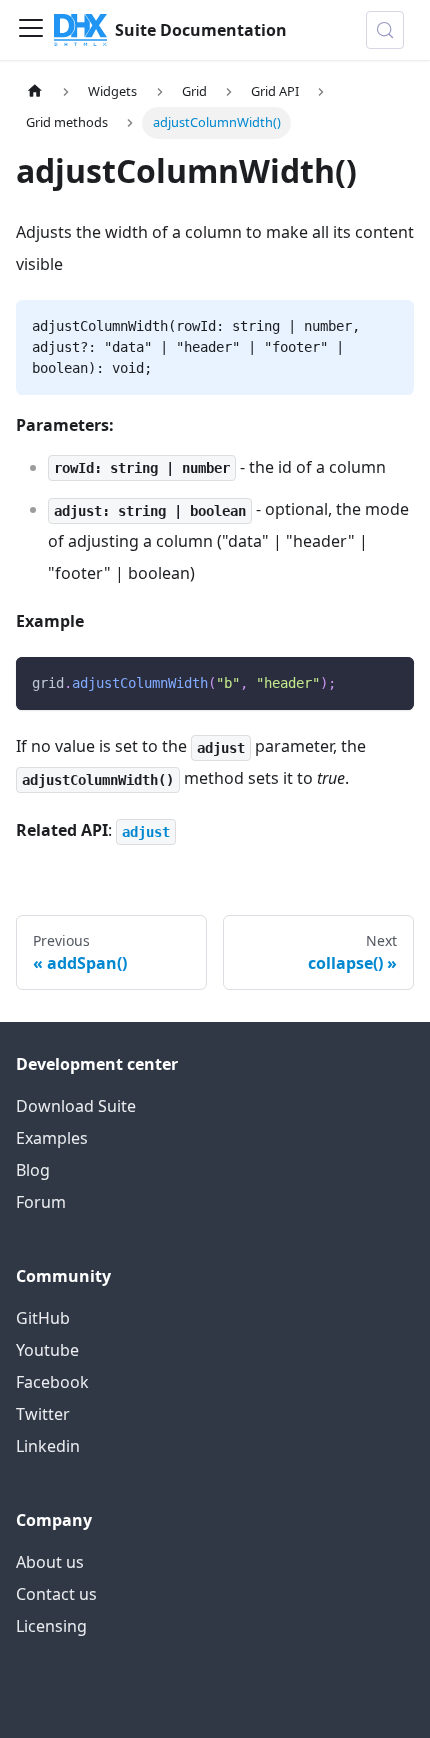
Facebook (52, 1382)
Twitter (43, 1414)
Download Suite (76, 1106)
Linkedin (48, 1446)
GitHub (43, 1318)
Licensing (51, 1626)
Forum (41, 1202)
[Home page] (35, 91)
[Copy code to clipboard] (389, 681)
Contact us (56, 1594)
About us (50, 1562)
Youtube (47, 1350)
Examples (52, 1138)
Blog (33, 1170)
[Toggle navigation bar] (31, 30)
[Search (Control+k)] (385, 30)
